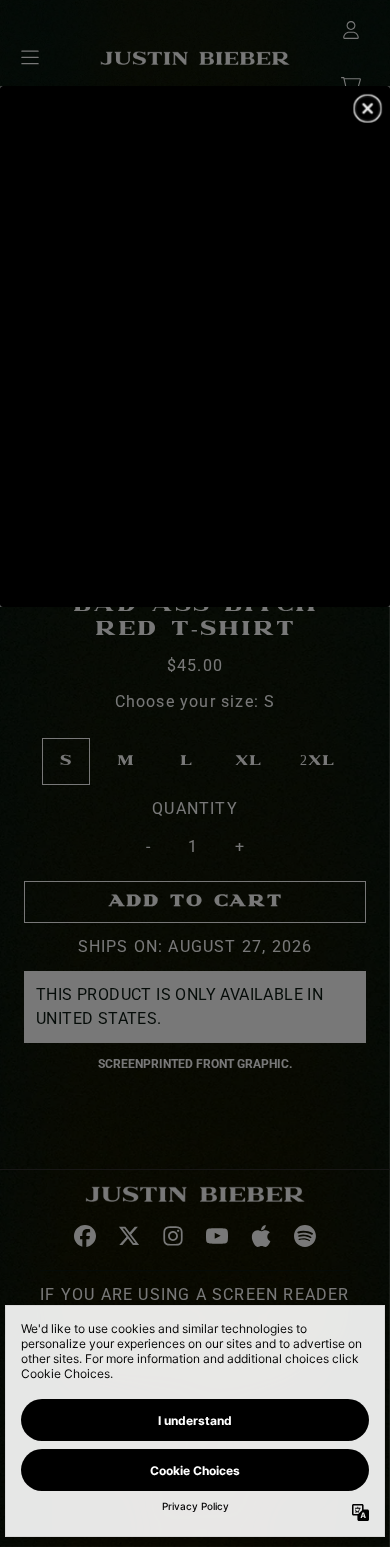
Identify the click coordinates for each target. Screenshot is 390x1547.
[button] (368, 108)
